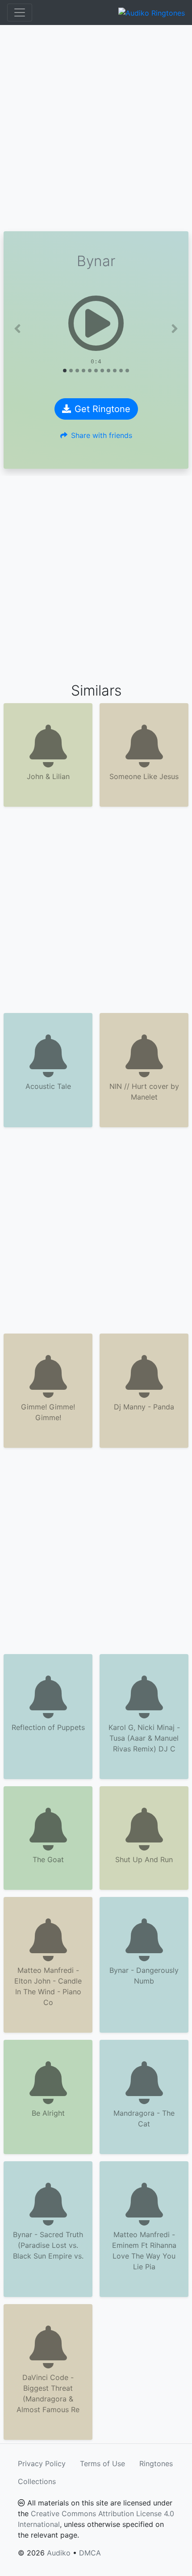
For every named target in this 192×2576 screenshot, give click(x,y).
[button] (17, 329)
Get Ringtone (102, 409)
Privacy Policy (42, 2463)
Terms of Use (102, 2463)
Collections (37, 2481)
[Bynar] (96, 323)
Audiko (59, 2553)
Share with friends (102, 435)
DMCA (90, 2553)
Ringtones (156, 2463)
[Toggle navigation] (20, 13)
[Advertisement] (96, 128)
